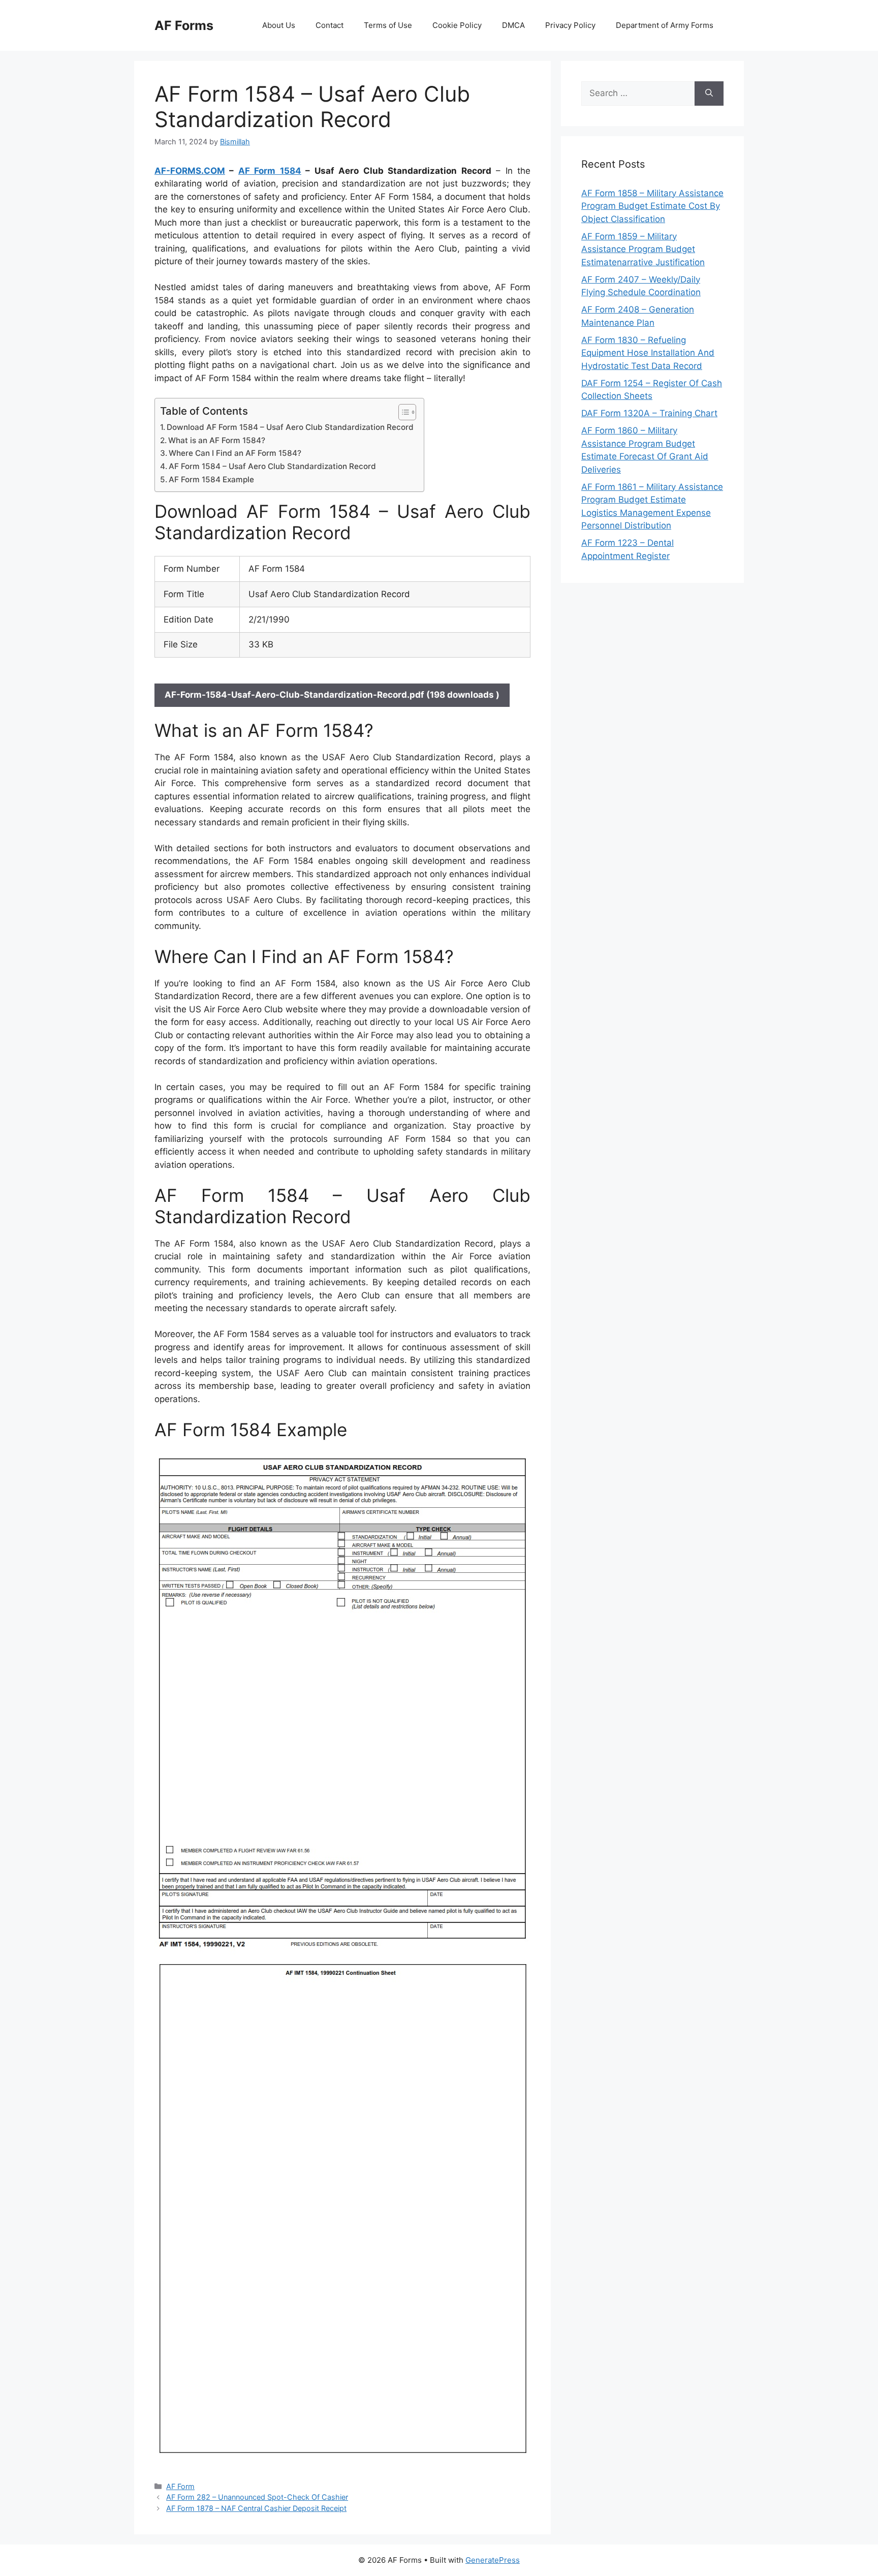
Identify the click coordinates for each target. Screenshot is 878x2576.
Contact (330, 25)
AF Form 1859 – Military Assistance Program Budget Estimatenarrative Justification (643, 249)
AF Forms (184, 25)
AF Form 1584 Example (211, 479)
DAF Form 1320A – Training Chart (649, 413)
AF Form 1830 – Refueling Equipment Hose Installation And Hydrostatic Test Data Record (648, 353)
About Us (279, 25)
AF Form (180, 2486)
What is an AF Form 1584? (217, 440)
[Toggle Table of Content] (402, 412)
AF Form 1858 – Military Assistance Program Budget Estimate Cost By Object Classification (652, 206)
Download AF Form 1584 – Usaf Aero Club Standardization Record (290, 427)
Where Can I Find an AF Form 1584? (235, 453)
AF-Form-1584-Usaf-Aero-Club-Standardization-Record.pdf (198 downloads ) (332, 695)
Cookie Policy (457, 25)
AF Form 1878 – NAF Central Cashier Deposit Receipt (256, 2508)
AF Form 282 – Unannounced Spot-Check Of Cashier (257, 2497)
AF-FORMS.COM (190, 171)
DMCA (513, 25)
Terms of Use (388, 25)
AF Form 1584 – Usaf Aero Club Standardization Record (272, 466)
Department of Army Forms (665, 25)
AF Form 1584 (270, 171)
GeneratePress (493, 2560)
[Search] (709, 94)
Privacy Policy (570, 25)
